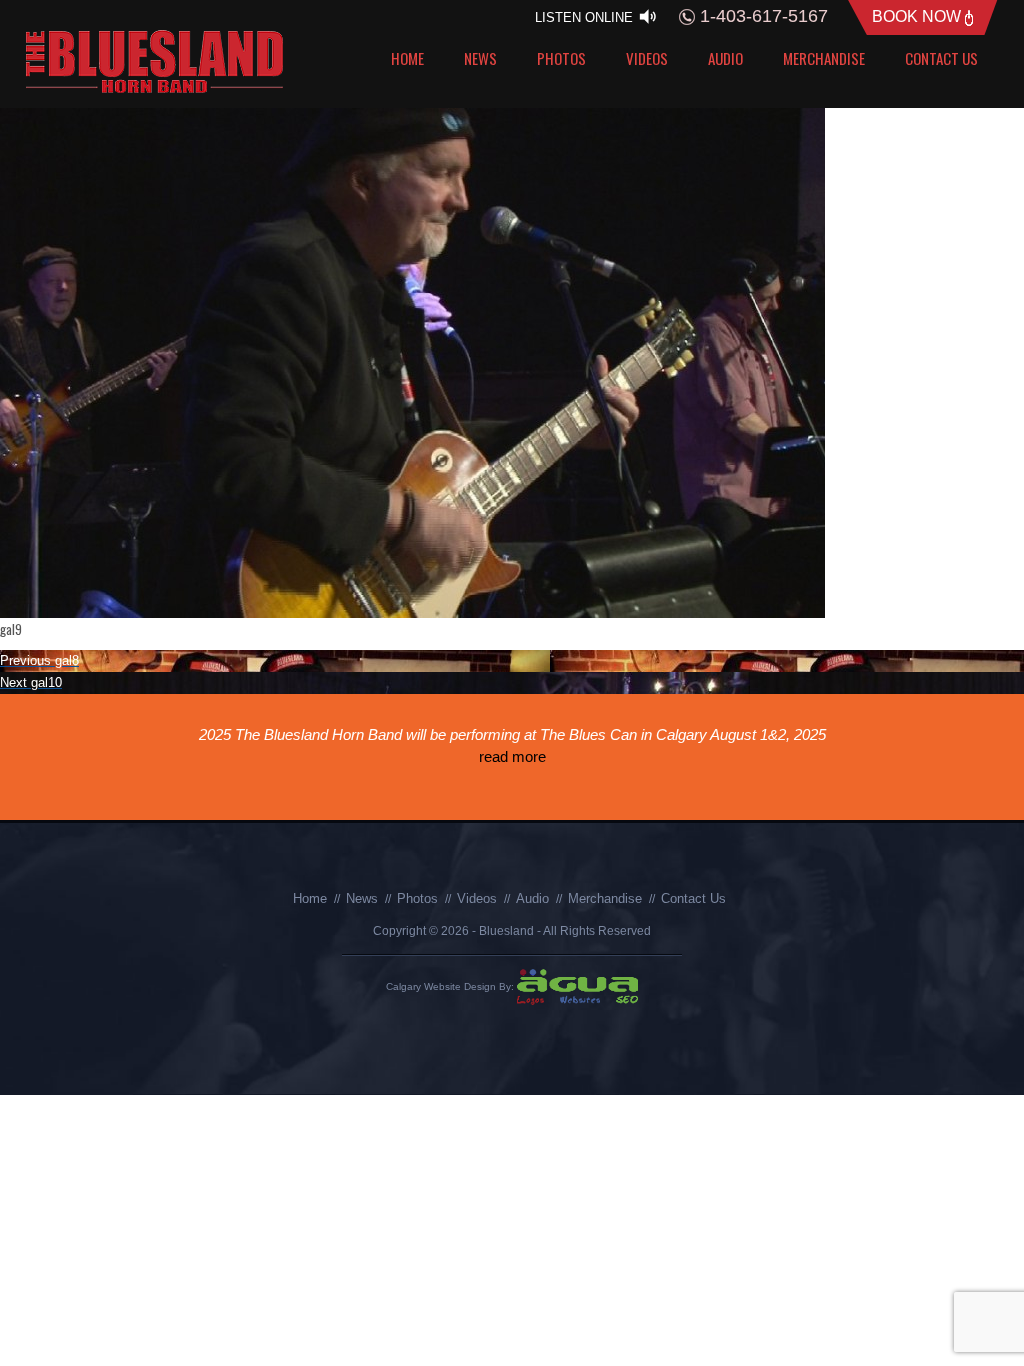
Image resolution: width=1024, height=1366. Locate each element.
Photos (561, 58)
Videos (647, 58)
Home (407, 58)
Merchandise (824, 58)
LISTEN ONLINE (586, 17)
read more (512, 756)
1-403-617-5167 (761, 16)
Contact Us (941, 58)
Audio (725, 58)
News (480, 58)
